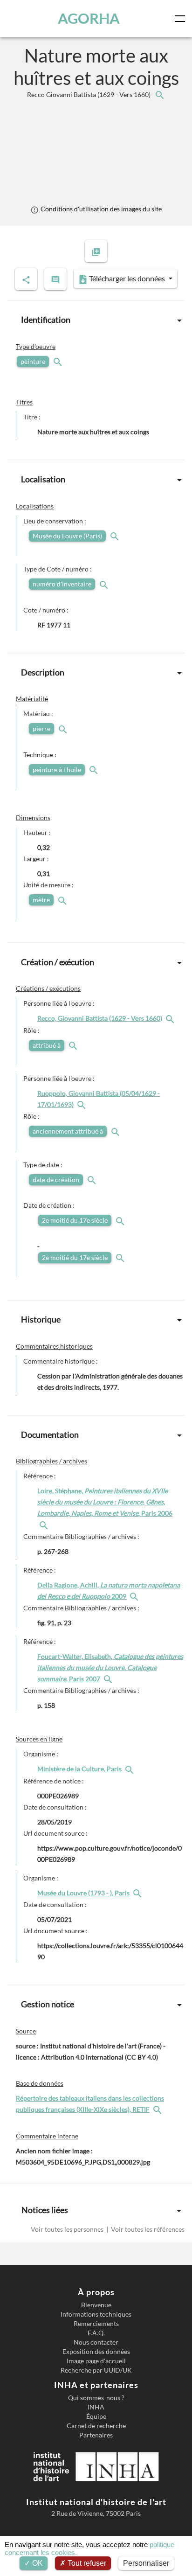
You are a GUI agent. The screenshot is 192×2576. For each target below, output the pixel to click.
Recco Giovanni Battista (89, 94)
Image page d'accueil (96, 2361)
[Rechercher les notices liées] (159, 94)
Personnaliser (146, 2563)
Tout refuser (86, 2563)
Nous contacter (96, 2342)
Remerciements (96, 2324)
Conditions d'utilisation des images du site (100, 209)
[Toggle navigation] (182, 19)
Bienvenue (96, 2305)
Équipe (96, 2416)
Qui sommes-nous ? (96, 2398)
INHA (96, 2407)
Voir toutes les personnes (68, 2229)
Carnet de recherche (96, 2426)
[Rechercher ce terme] (59, 361)
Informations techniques (96, 2314)
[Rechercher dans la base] (158, 2109)
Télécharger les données (127, 278)
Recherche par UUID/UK (96, 2370)
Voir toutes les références (147, 2229)
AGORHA (89, 18)
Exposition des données (96, 2352)
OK (37, 2563)
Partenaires (96, 2435)
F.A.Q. (96, 2333)
